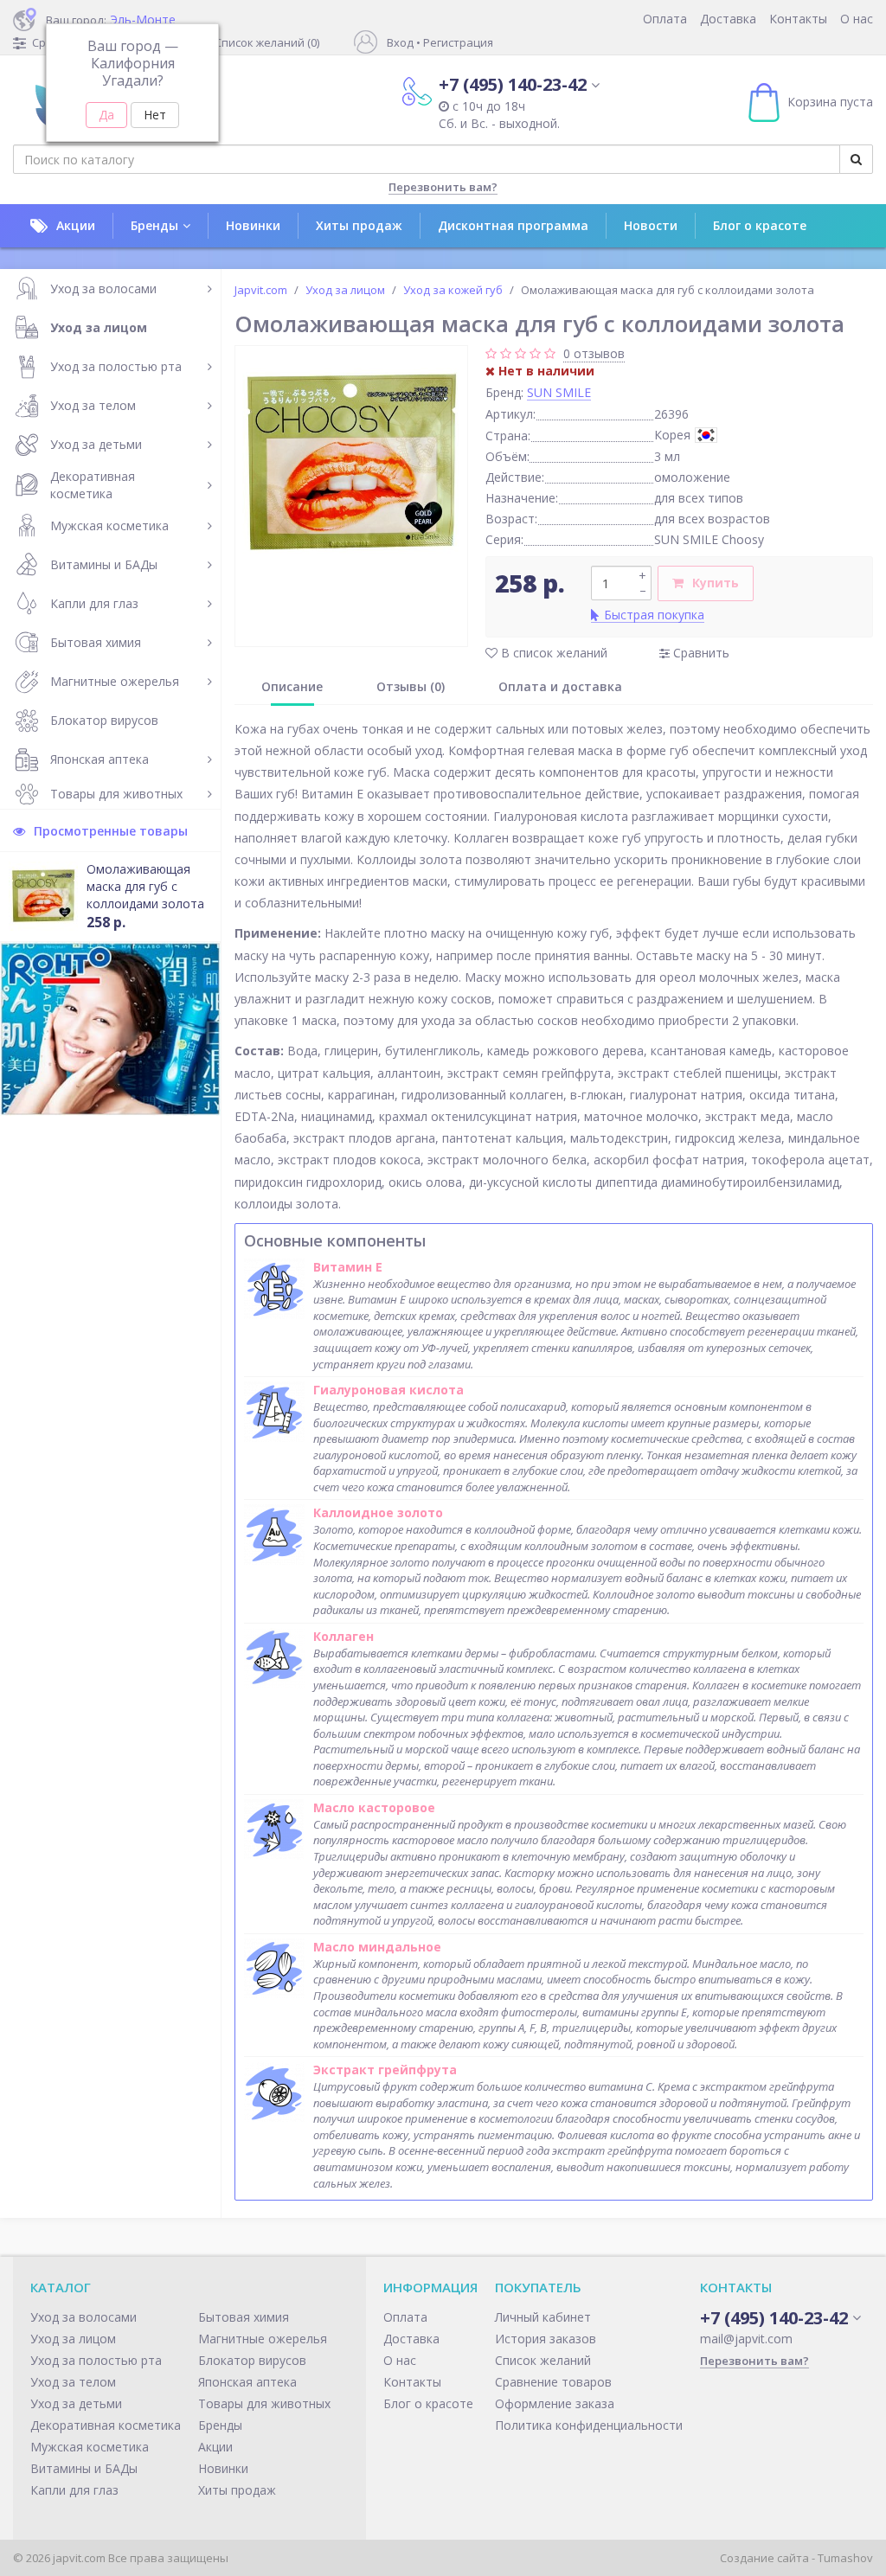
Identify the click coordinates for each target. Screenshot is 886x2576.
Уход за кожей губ (453, 290)
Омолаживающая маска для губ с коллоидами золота (145, 886)
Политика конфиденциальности (589, 2425)
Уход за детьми (96, 444)
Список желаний (543, 2360)
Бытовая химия (96, 642)
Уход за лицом (99, 327)
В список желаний (552, 653)
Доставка (728, 19)
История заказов (546, 2339)
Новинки (253, 225)
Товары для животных (116, 794)
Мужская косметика (109, 525)
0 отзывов (594, 353)
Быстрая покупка (654, 615)
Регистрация (458, 42)
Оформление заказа (555, 2403)
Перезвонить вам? (443, 187)
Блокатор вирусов (104, 720)
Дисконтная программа (513, 225)
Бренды (154, 225)
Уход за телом (93, 405)
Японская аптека (100, 759)
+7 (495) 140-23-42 (513, 84)
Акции (76, 225)
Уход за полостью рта (116, 366)
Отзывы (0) (411, 686)
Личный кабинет (543, 2317)
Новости (651, 225)
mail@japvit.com (746, 2339)
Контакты (798, 19)
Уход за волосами (103, 288)
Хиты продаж (359, 225)
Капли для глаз (94, 603)
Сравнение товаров (553, 2382)
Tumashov (845, 2558)
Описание (292, 686)
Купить (716, 583)
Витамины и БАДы (104, 564)
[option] (351, 462)
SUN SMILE (559, 392)
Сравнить (700, 653)
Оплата (665, 19)
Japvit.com (261, 290)
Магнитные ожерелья (115, 681)
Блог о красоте (760, 225)
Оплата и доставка (560, 686)
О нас (857, 19)
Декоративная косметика (93, 485)
